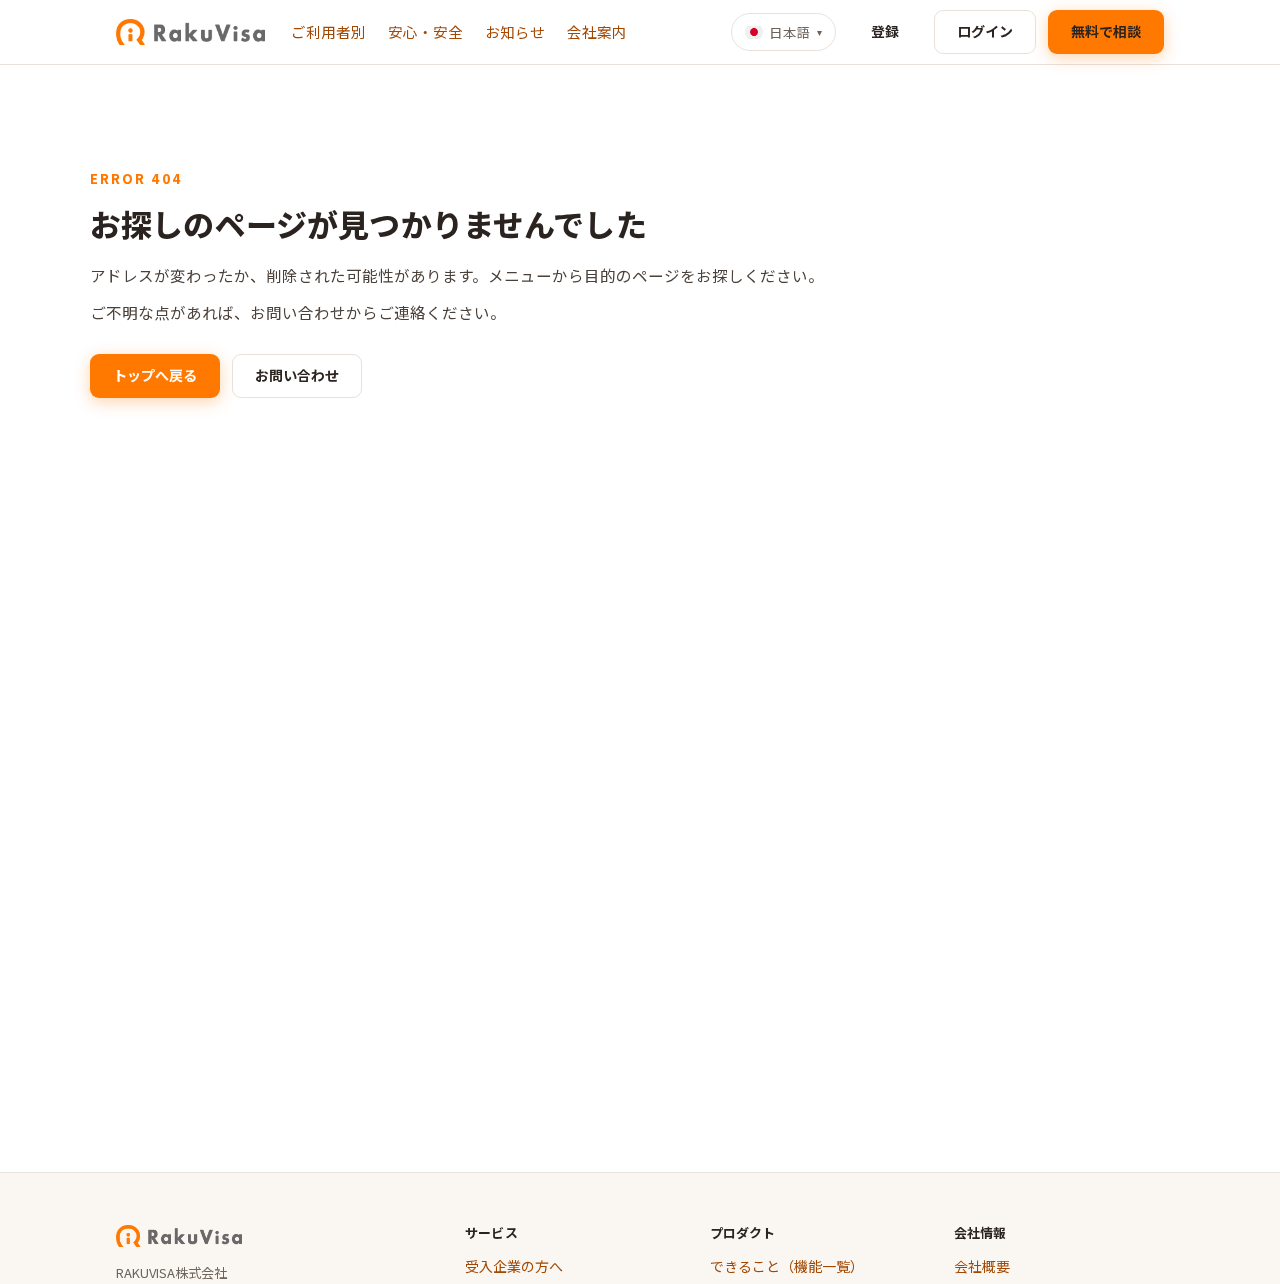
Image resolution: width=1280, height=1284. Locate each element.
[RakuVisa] (190, 32)
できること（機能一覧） (787, 1266)
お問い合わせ (297, 375)
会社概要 (982, 1266)
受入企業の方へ (514, 1266)
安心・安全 (425, 31)
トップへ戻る (155, 375)
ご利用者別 (328, 31)
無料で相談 (1106, 31)
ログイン (985, 31)
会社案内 (597, 31)
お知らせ (515, 31)
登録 (885, 31)
